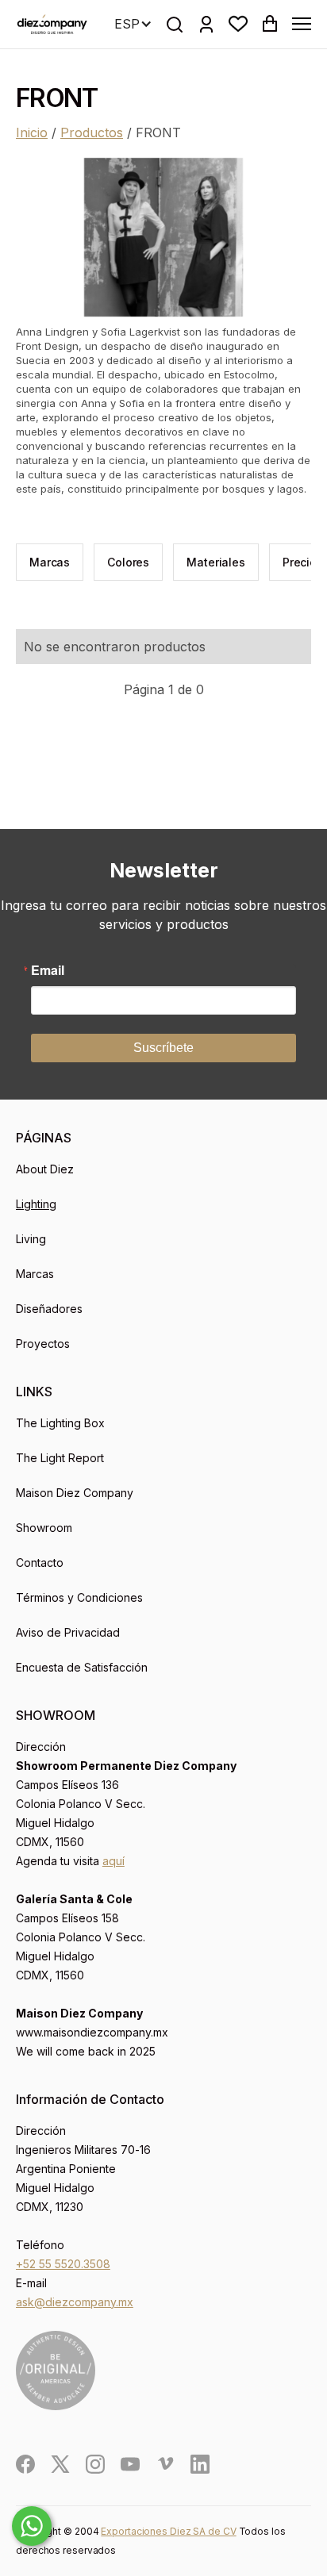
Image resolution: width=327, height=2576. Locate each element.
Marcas (35, 1274)
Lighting (36, 1204)
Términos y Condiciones (79, 1597)
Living (31, 1239)
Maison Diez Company (75, 1493)
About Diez (45, 1169)
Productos (92, 132)
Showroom (44, 1528)
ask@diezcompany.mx (75, 2302)
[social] (25, 2464)
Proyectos (43, 1344)
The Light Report (60, 1458)
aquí (113, 1861)
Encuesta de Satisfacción (82, 1667)
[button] (238, 24)
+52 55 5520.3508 (63, 2264)
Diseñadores (49, 1309)
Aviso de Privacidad (68, 1632)
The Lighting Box (60, 1423)
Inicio (32, 132)
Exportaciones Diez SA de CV (168, 2531)
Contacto (40, 1562)
